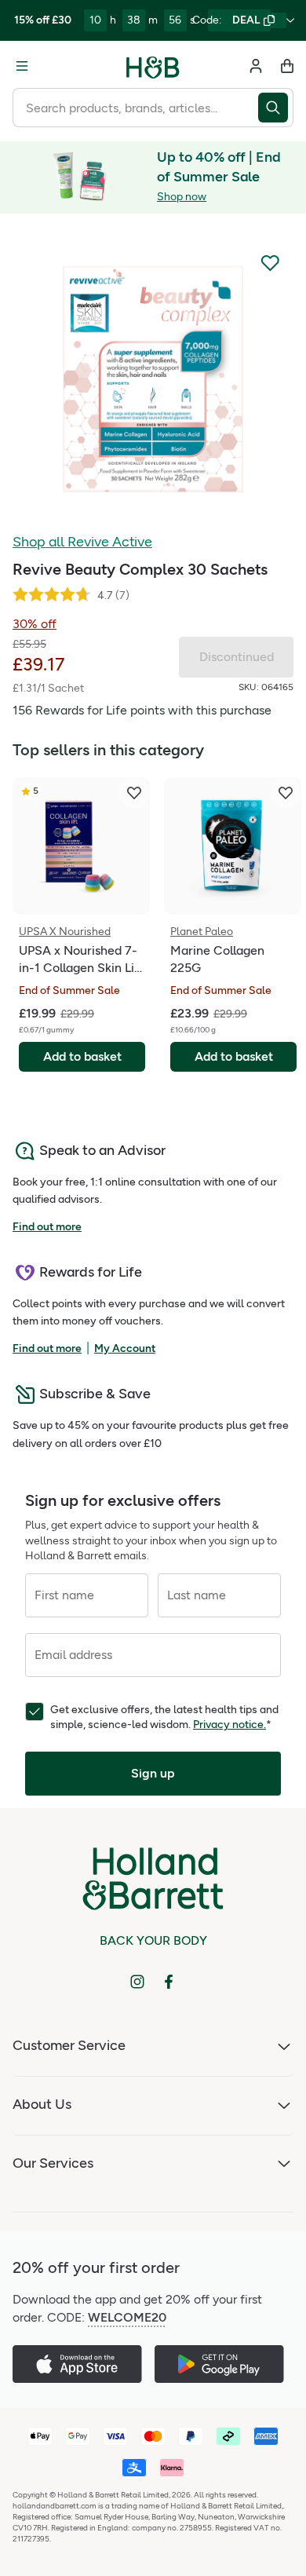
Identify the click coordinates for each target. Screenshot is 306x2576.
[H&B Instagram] (137, 1982)
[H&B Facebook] (169, 1982)
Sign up (153, 1773)
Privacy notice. (229, 1725)
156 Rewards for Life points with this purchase (142, 710)
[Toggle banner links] (290, 20)
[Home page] (153, 66)
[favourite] (134, 793)
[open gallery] (153, 379)
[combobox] (135, 108)
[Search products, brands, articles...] (276, 108)
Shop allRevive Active (82, 542)
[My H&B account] (256, 66)
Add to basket (82, 1056)
